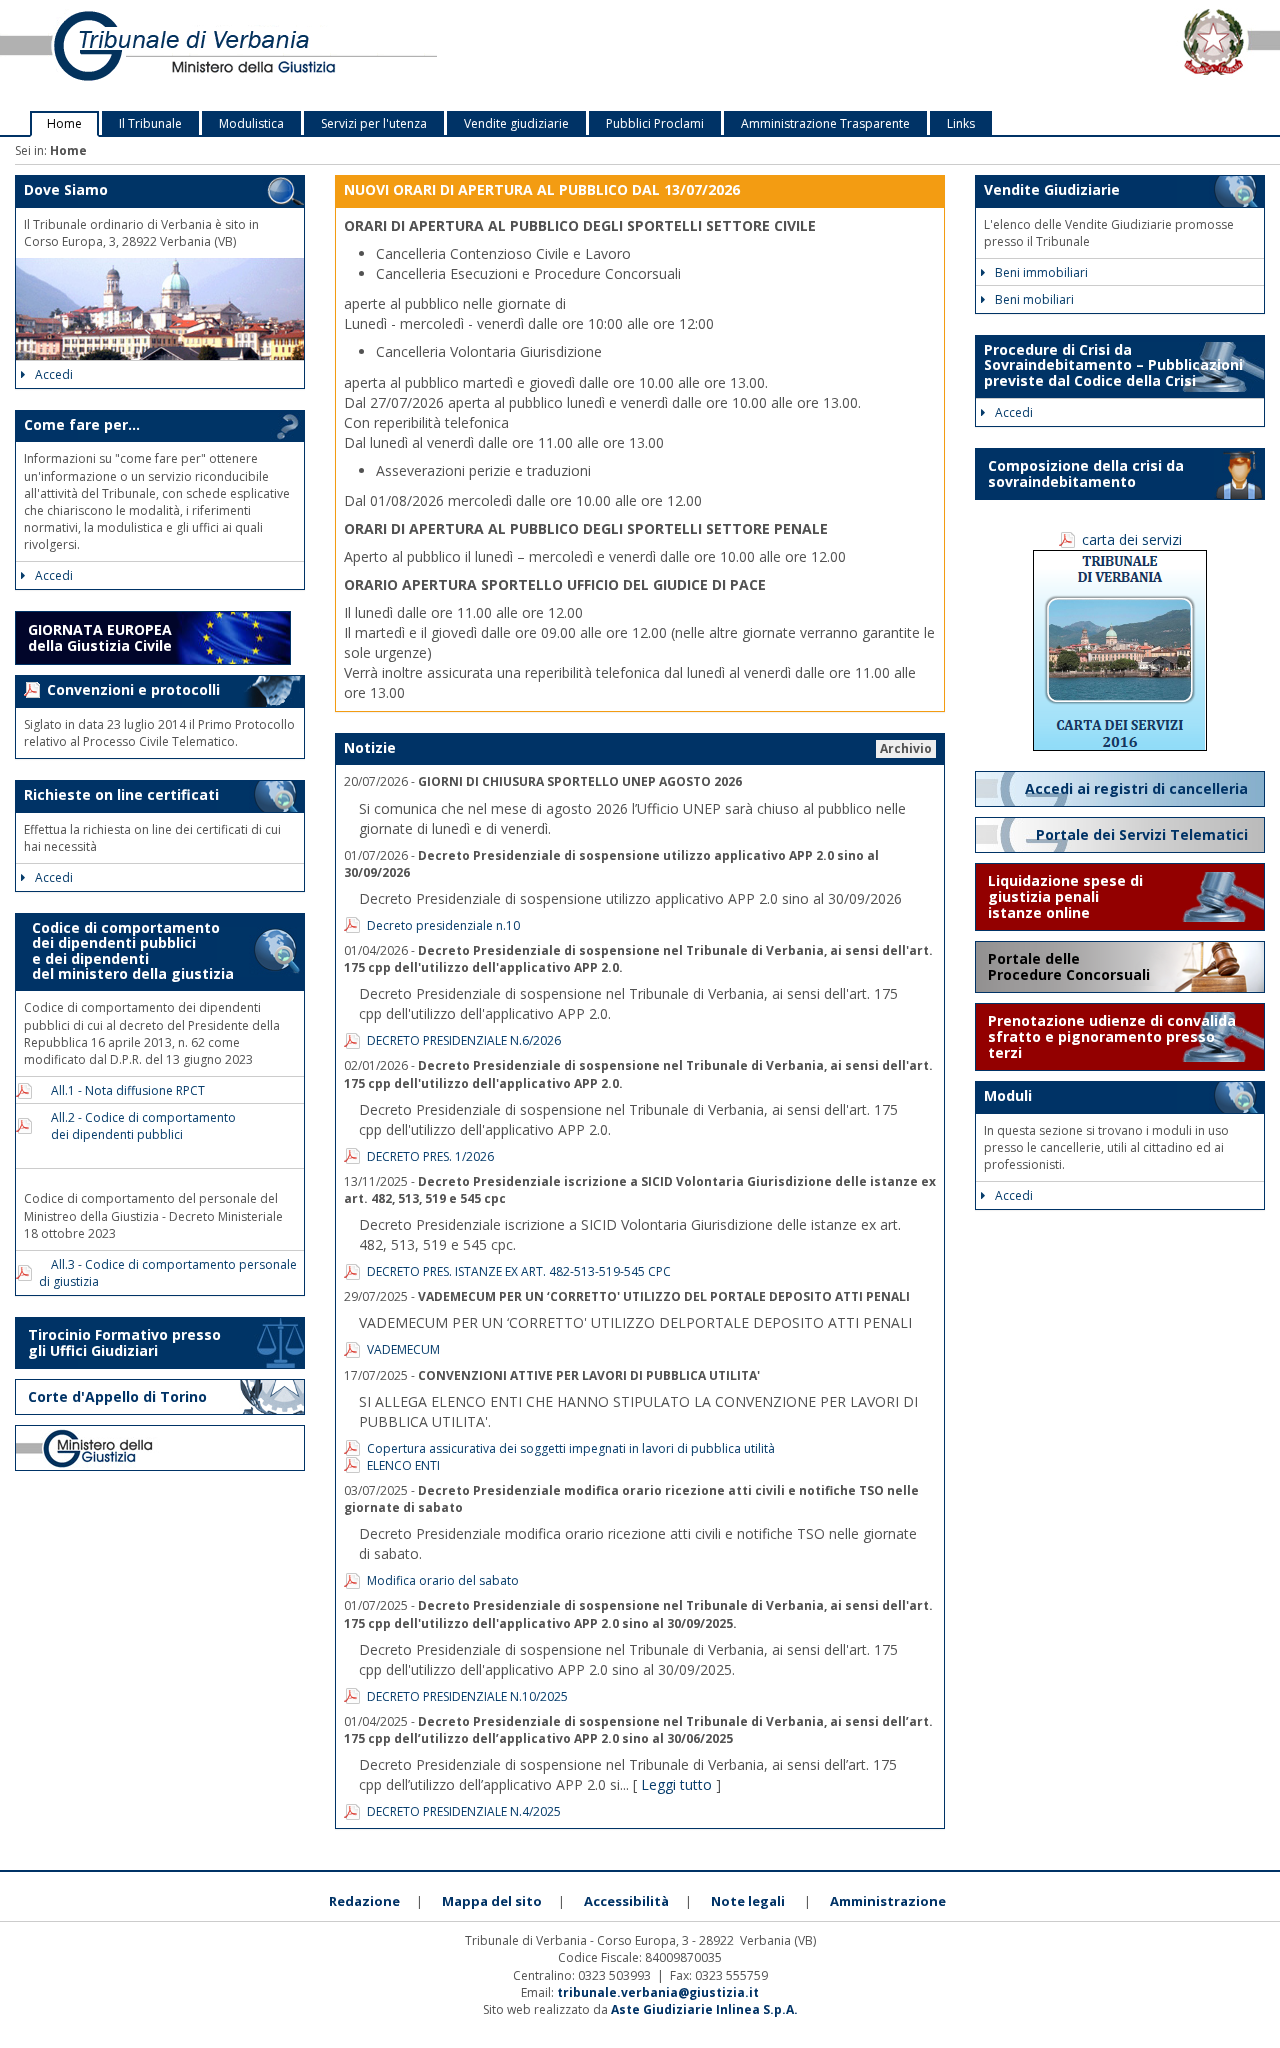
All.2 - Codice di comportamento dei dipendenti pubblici (137, 1126)
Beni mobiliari (1034, 299)
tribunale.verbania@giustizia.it (658, 1992)
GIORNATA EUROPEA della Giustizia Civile (100, 637)
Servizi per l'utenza (374, 123)
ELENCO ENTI (403, 1465)
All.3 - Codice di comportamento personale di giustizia (168, 1273)
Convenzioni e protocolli (133, 689)
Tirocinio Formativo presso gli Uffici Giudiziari (124, 1342)
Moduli (1008, 1095)
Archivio (906, 748)
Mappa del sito (492, 1901)
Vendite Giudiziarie (1052, 189)
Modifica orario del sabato (443, 1580)
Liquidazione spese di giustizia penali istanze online (1065, 896)
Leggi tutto (676, 1784)
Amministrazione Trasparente (825, 123)
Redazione (364, 1901)
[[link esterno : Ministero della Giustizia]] (160, 1448)
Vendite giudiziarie (516, 123)
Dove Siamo (66, 189)
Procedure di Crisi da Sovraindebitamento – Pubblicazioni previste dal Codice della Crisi (1113, 365)
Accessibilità (626, 1901)
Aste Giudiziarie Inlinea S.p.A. (704, 2009)
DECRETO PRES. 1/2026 (430, 1156)
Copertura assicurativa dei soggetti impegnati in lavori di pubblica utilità (571, 1448)
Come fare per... (82, 424)
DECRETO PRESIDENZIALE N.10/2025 (467, 1696)
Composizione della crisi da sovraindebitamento (1086, 473)
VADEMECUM (403, 1349)
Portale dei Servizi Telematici (1144, 834)
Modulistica (251, 123)
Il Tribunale (150, 123)
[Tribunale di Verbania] (266, 55)
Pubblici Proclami (655, 123)
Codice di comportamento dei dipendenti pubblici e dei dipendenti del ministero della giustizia (129, 950)
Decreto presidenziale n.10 (443, 925)
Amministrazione (888, 1901)
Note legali (748, 1901)
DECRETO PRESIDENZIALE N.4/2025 (464, 1811)
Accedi (54, 374)
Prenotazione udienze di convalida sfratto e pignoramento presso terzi (1112, 1036)
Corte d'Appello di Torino (117, 1396)
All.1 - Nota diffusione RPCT (122, 1090)
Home (64, 123)
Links (961, 123)
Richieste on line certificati (121, 794)
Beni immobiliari (1041, 272)
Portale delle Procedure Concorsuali (1071, 966)
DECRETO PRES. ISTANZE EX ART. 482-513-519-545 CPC (519, 1271)
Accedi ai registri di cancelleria (1138, 788)
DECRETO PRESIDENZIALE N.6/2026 (464, 1040)
